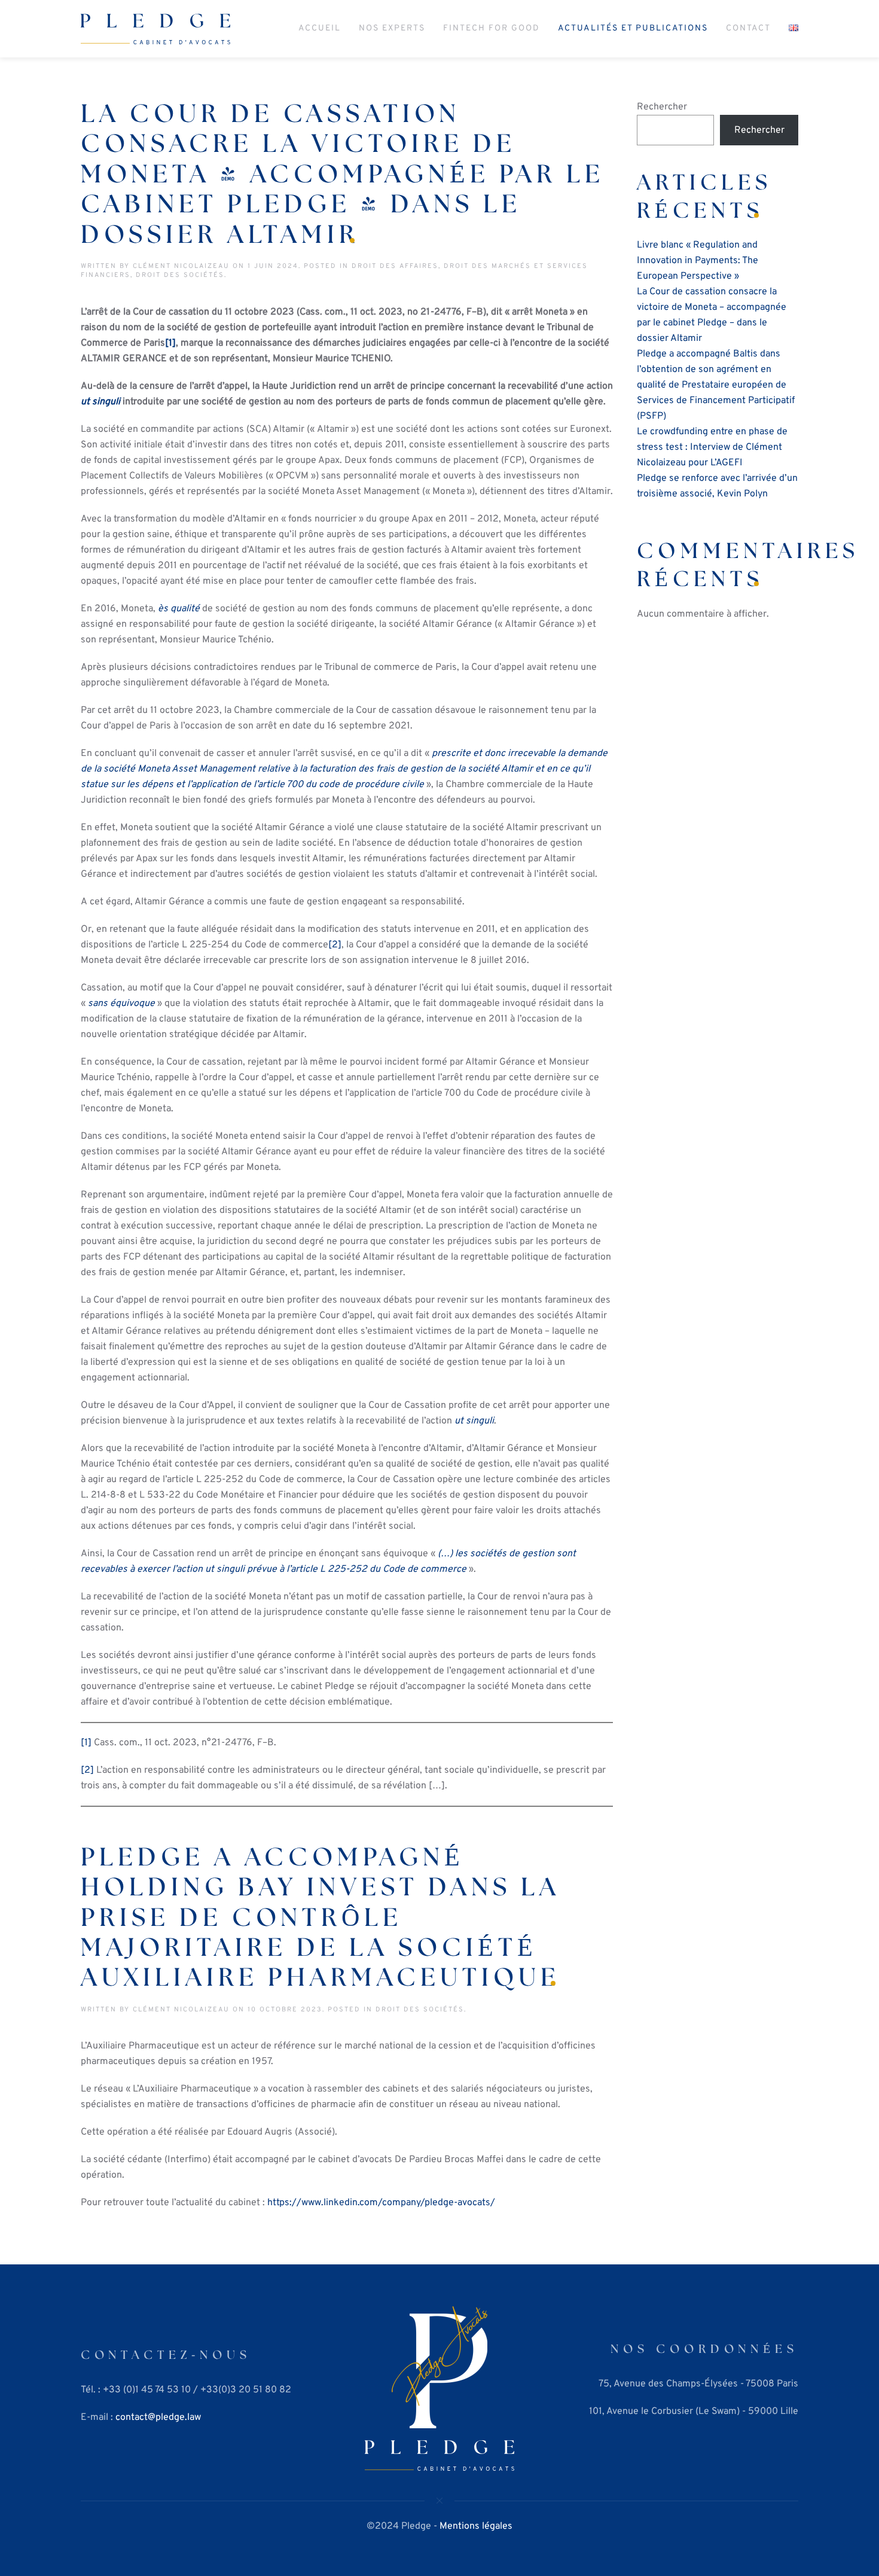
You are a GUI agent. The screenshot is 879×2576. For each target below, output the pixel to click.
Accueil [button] (320, 28)
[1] (86, 1743)
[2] (335, 945)
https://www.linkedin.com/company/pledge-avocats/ (381, 2203)
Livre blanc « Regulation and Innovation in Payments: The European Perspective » (698, 261)
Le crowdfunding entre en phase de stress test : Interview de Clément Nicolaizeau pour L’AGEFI (712, 447)
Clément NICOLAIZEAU (181, 266)
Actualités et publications (633, 28)
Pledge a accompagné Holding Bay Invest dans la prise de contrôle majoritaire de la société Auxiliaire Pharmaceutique (321, 1918)
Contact (748, 28)
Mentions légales (476, 2526)
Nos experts (392, 28)
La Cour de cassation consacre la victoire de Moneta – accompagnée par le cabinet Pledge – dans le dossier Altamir (343, 175)
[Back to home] (155, 29)
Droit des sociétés (180, 275)
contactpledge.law (158, 2418)
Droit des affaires (395, 266)
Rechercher (662, 107)
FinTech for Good (492, 28)
